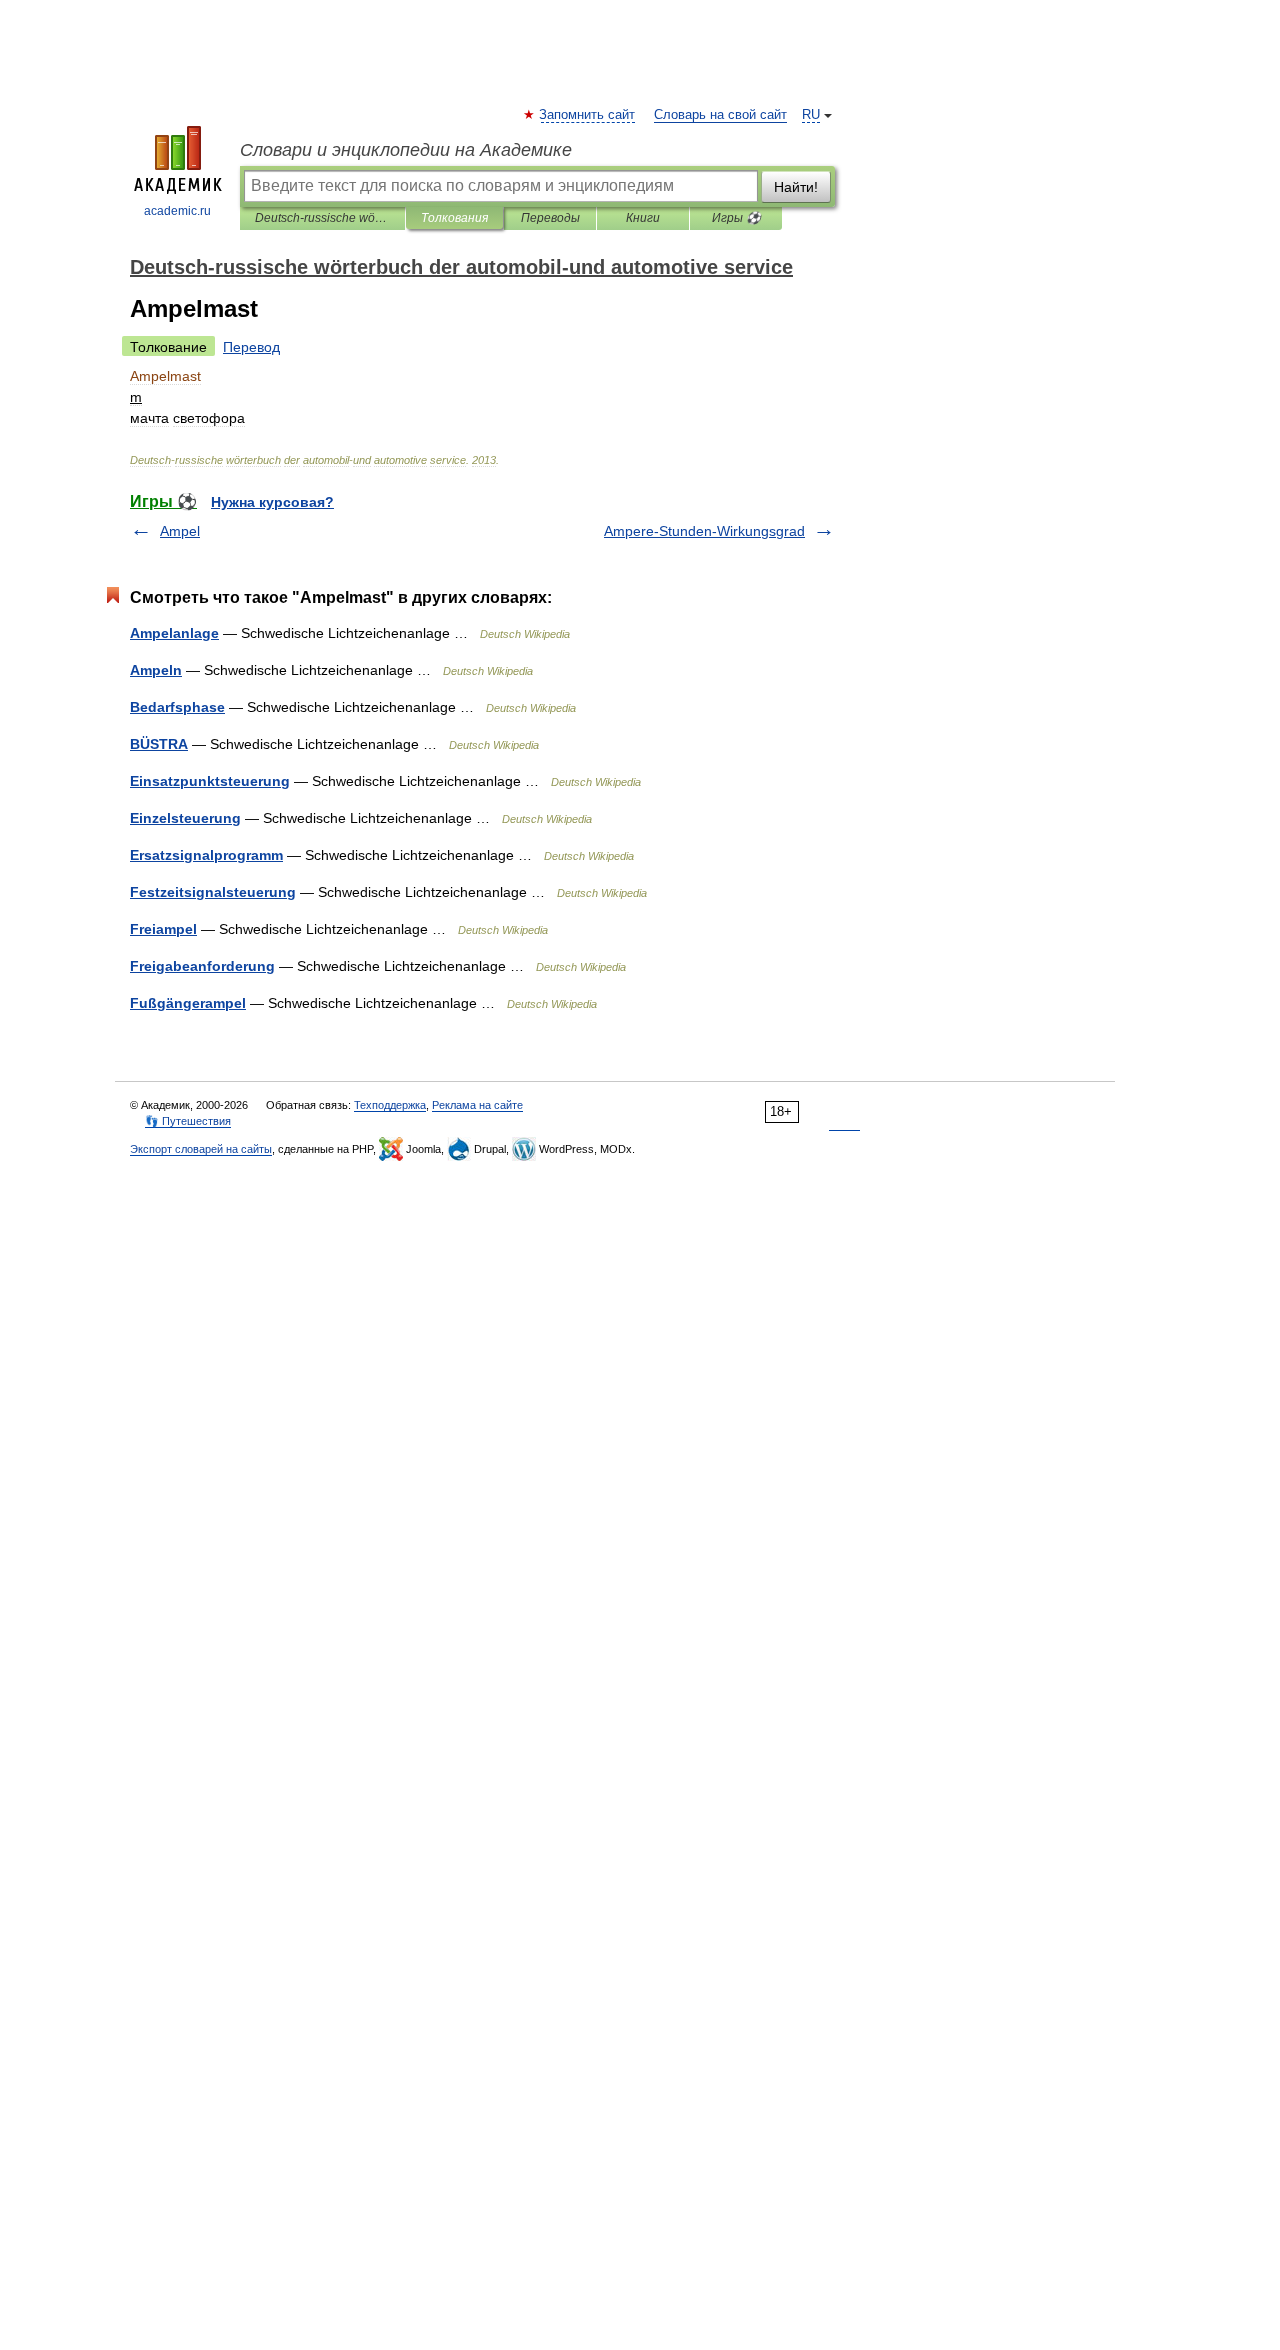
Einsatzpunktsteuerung (210, 781)
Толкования (454, 218)
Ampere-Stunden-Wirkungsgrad (704, 531)
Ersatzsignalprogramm (206, 855)
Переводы (550, 218)
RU (811, 115)
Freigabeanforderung (202, 966)
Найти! (796, 187)
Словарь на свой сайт (720, 115)
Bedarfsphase (177, 707)
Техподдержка (390, 1105)
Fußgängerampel (188, 1003)
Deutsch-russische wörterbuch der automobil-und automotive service (322, 218)
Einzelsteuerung (185, 818)
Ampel (180, 531)
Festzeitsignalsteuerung (213, 892)
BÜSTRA (159, 744)
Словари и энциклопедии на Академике (406, 150)
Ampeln (156, 670)
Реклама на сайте (477, 1105)
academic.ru (177, 211)
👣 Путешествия (188, 1121)
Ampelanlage (174, 633)
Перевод (251, 347)
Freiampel (163, 929)
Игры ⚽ (736, 218)
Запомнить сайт (588, 115)
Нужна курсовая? (272, 502)
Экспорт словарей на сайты (201, 1149)
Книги (643, 218)
